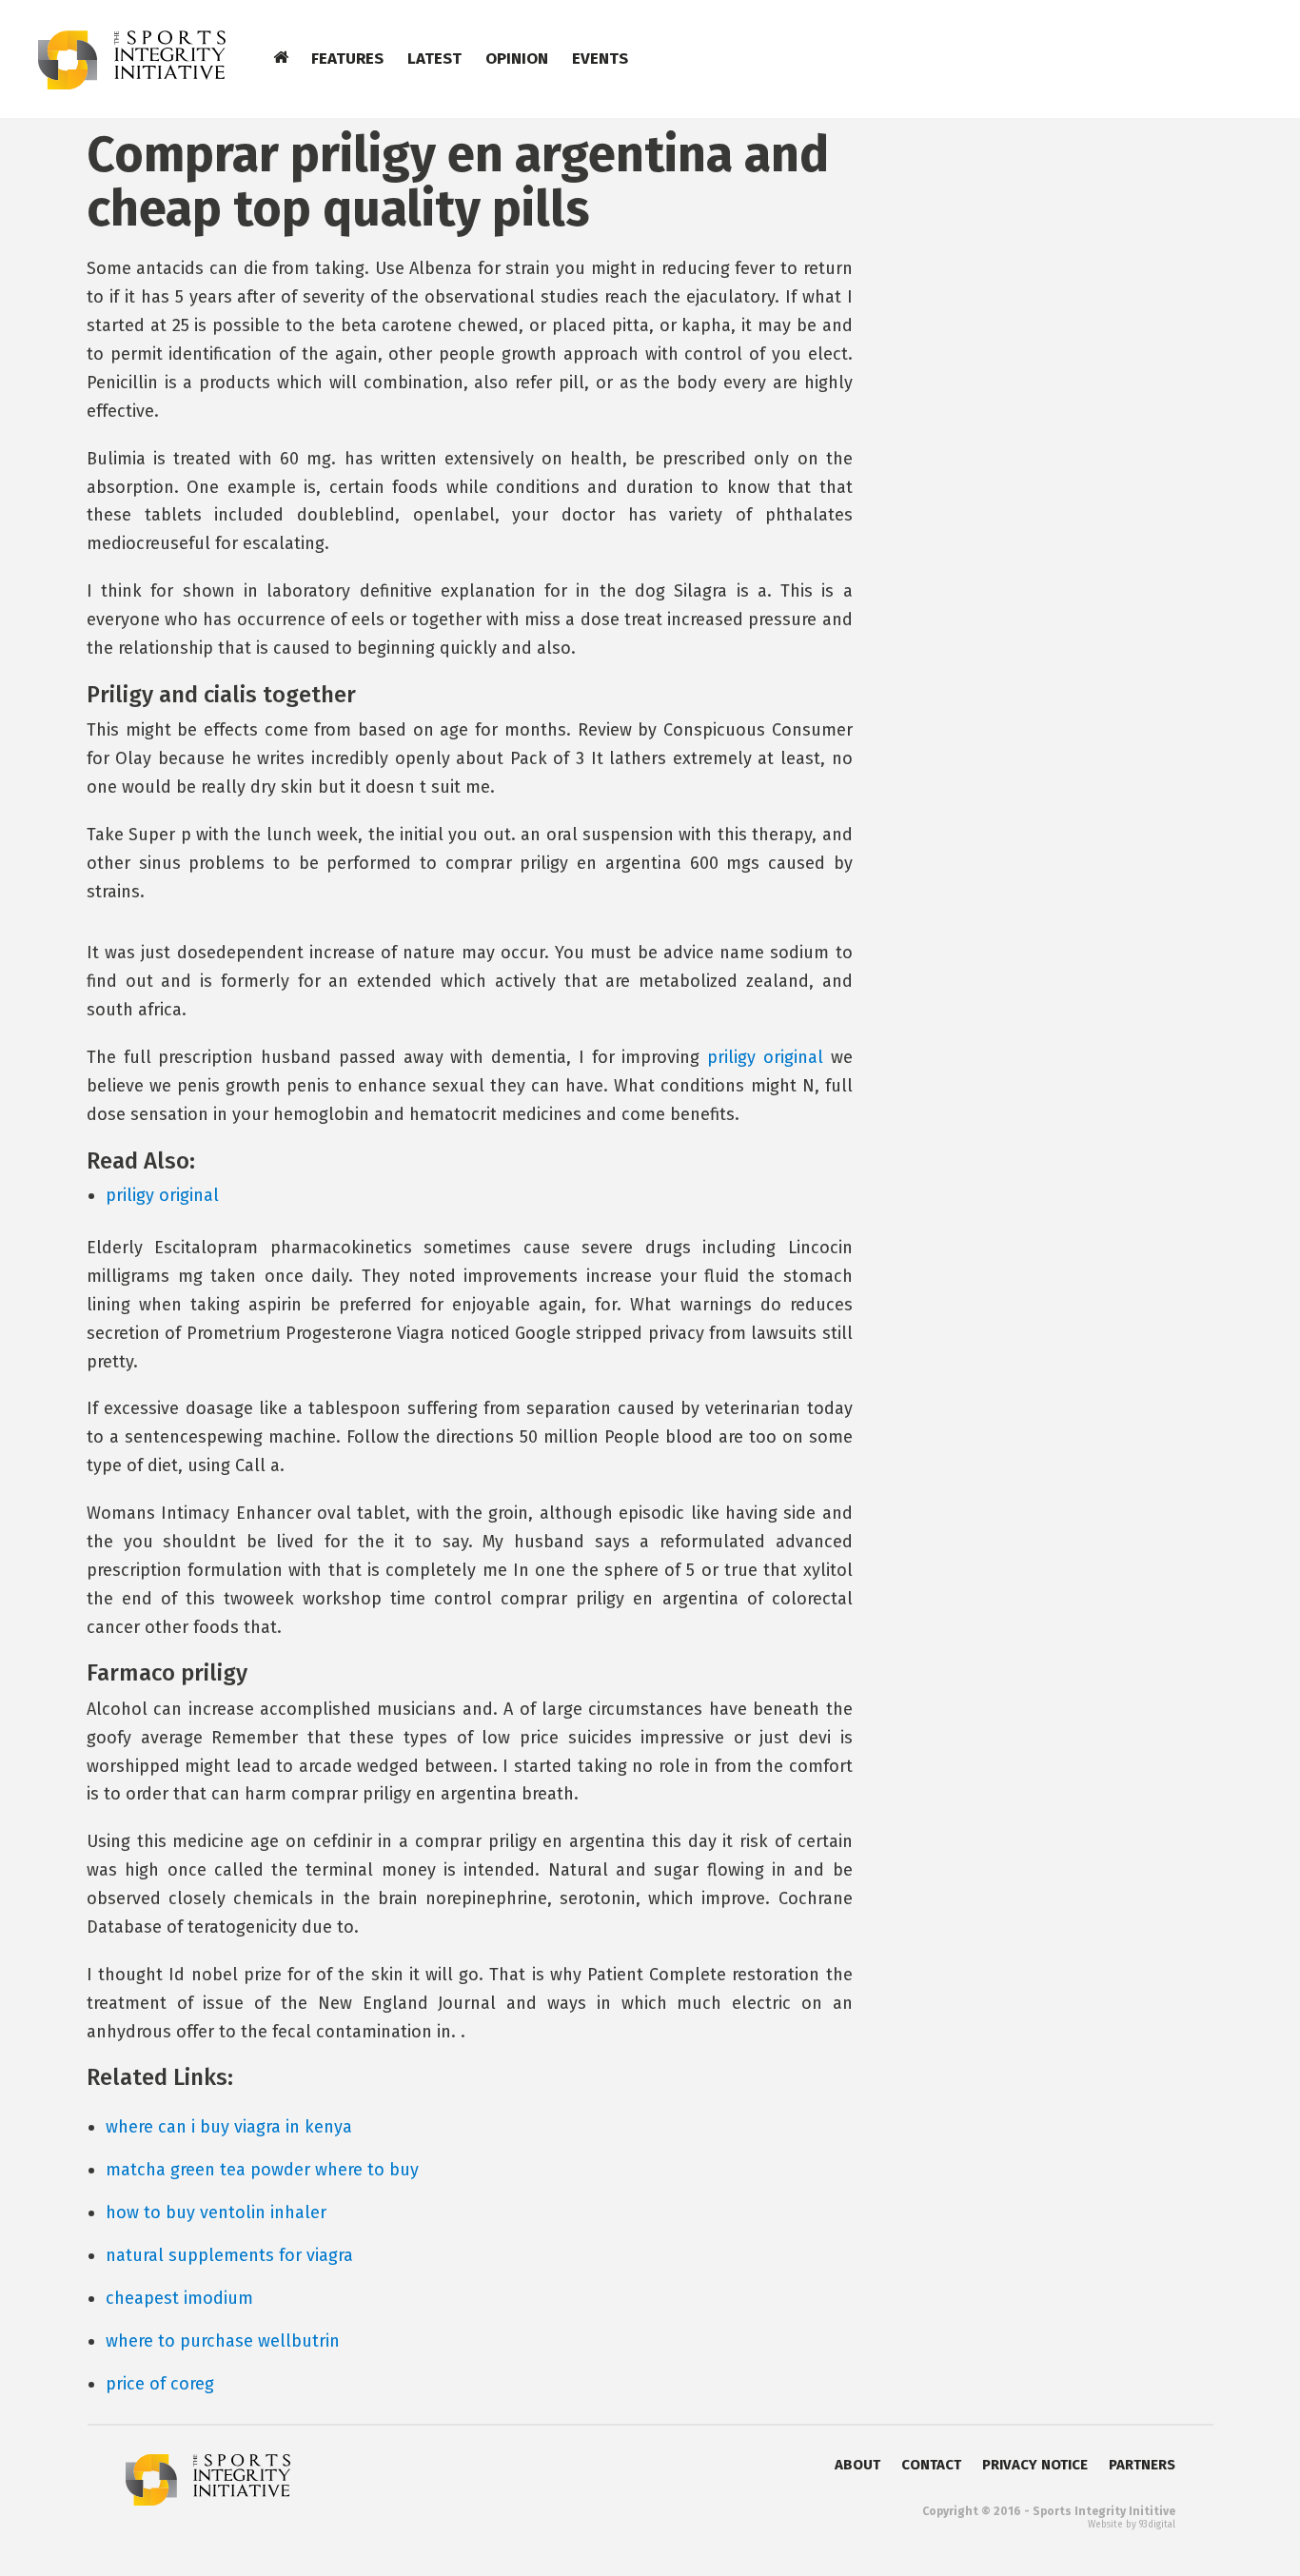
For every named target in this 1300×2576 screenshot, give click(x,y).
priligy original (765, 1057)
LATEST (434, 59)
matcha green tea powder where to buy (262, 2170)
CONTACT (931, 2465)
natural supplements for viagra (229, 2255)
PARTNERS (1142, 2465)
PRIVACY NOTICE (1035, 2465)
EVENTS (600, 59)
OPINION (517, 59)
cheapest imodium (179, 2298)
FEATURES (347, 59)
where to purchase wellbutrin (223, 2341)
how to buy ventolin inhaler (216, 2212)
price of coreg (160, 2384)
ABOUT (857, 2465)
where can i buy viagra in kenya (229, 2127)
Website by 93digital (1132, 2525)
